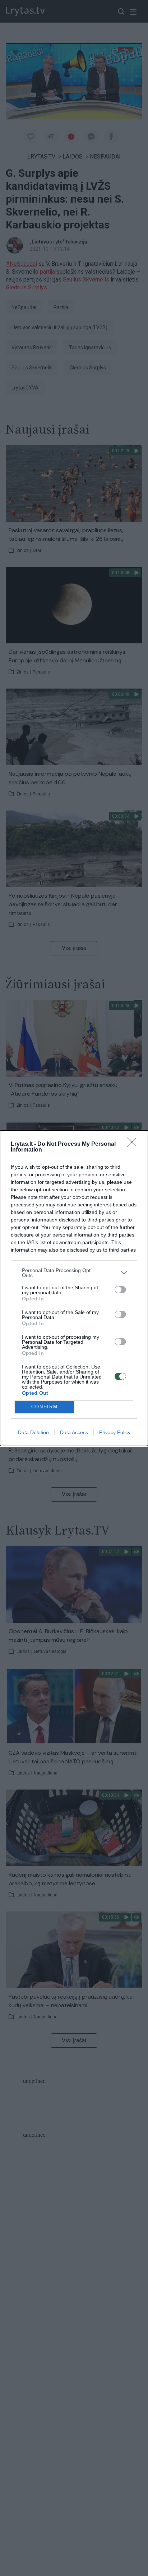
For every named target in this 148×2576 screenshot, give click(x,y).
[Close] (134, 1144)
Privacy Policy (115, 1432)
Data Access (74, 1432)
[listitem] (74, 1273)
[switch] (120, 1290)
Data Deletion (33, 1432)
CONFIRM (45, 1407)
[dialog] (74, 1288)
